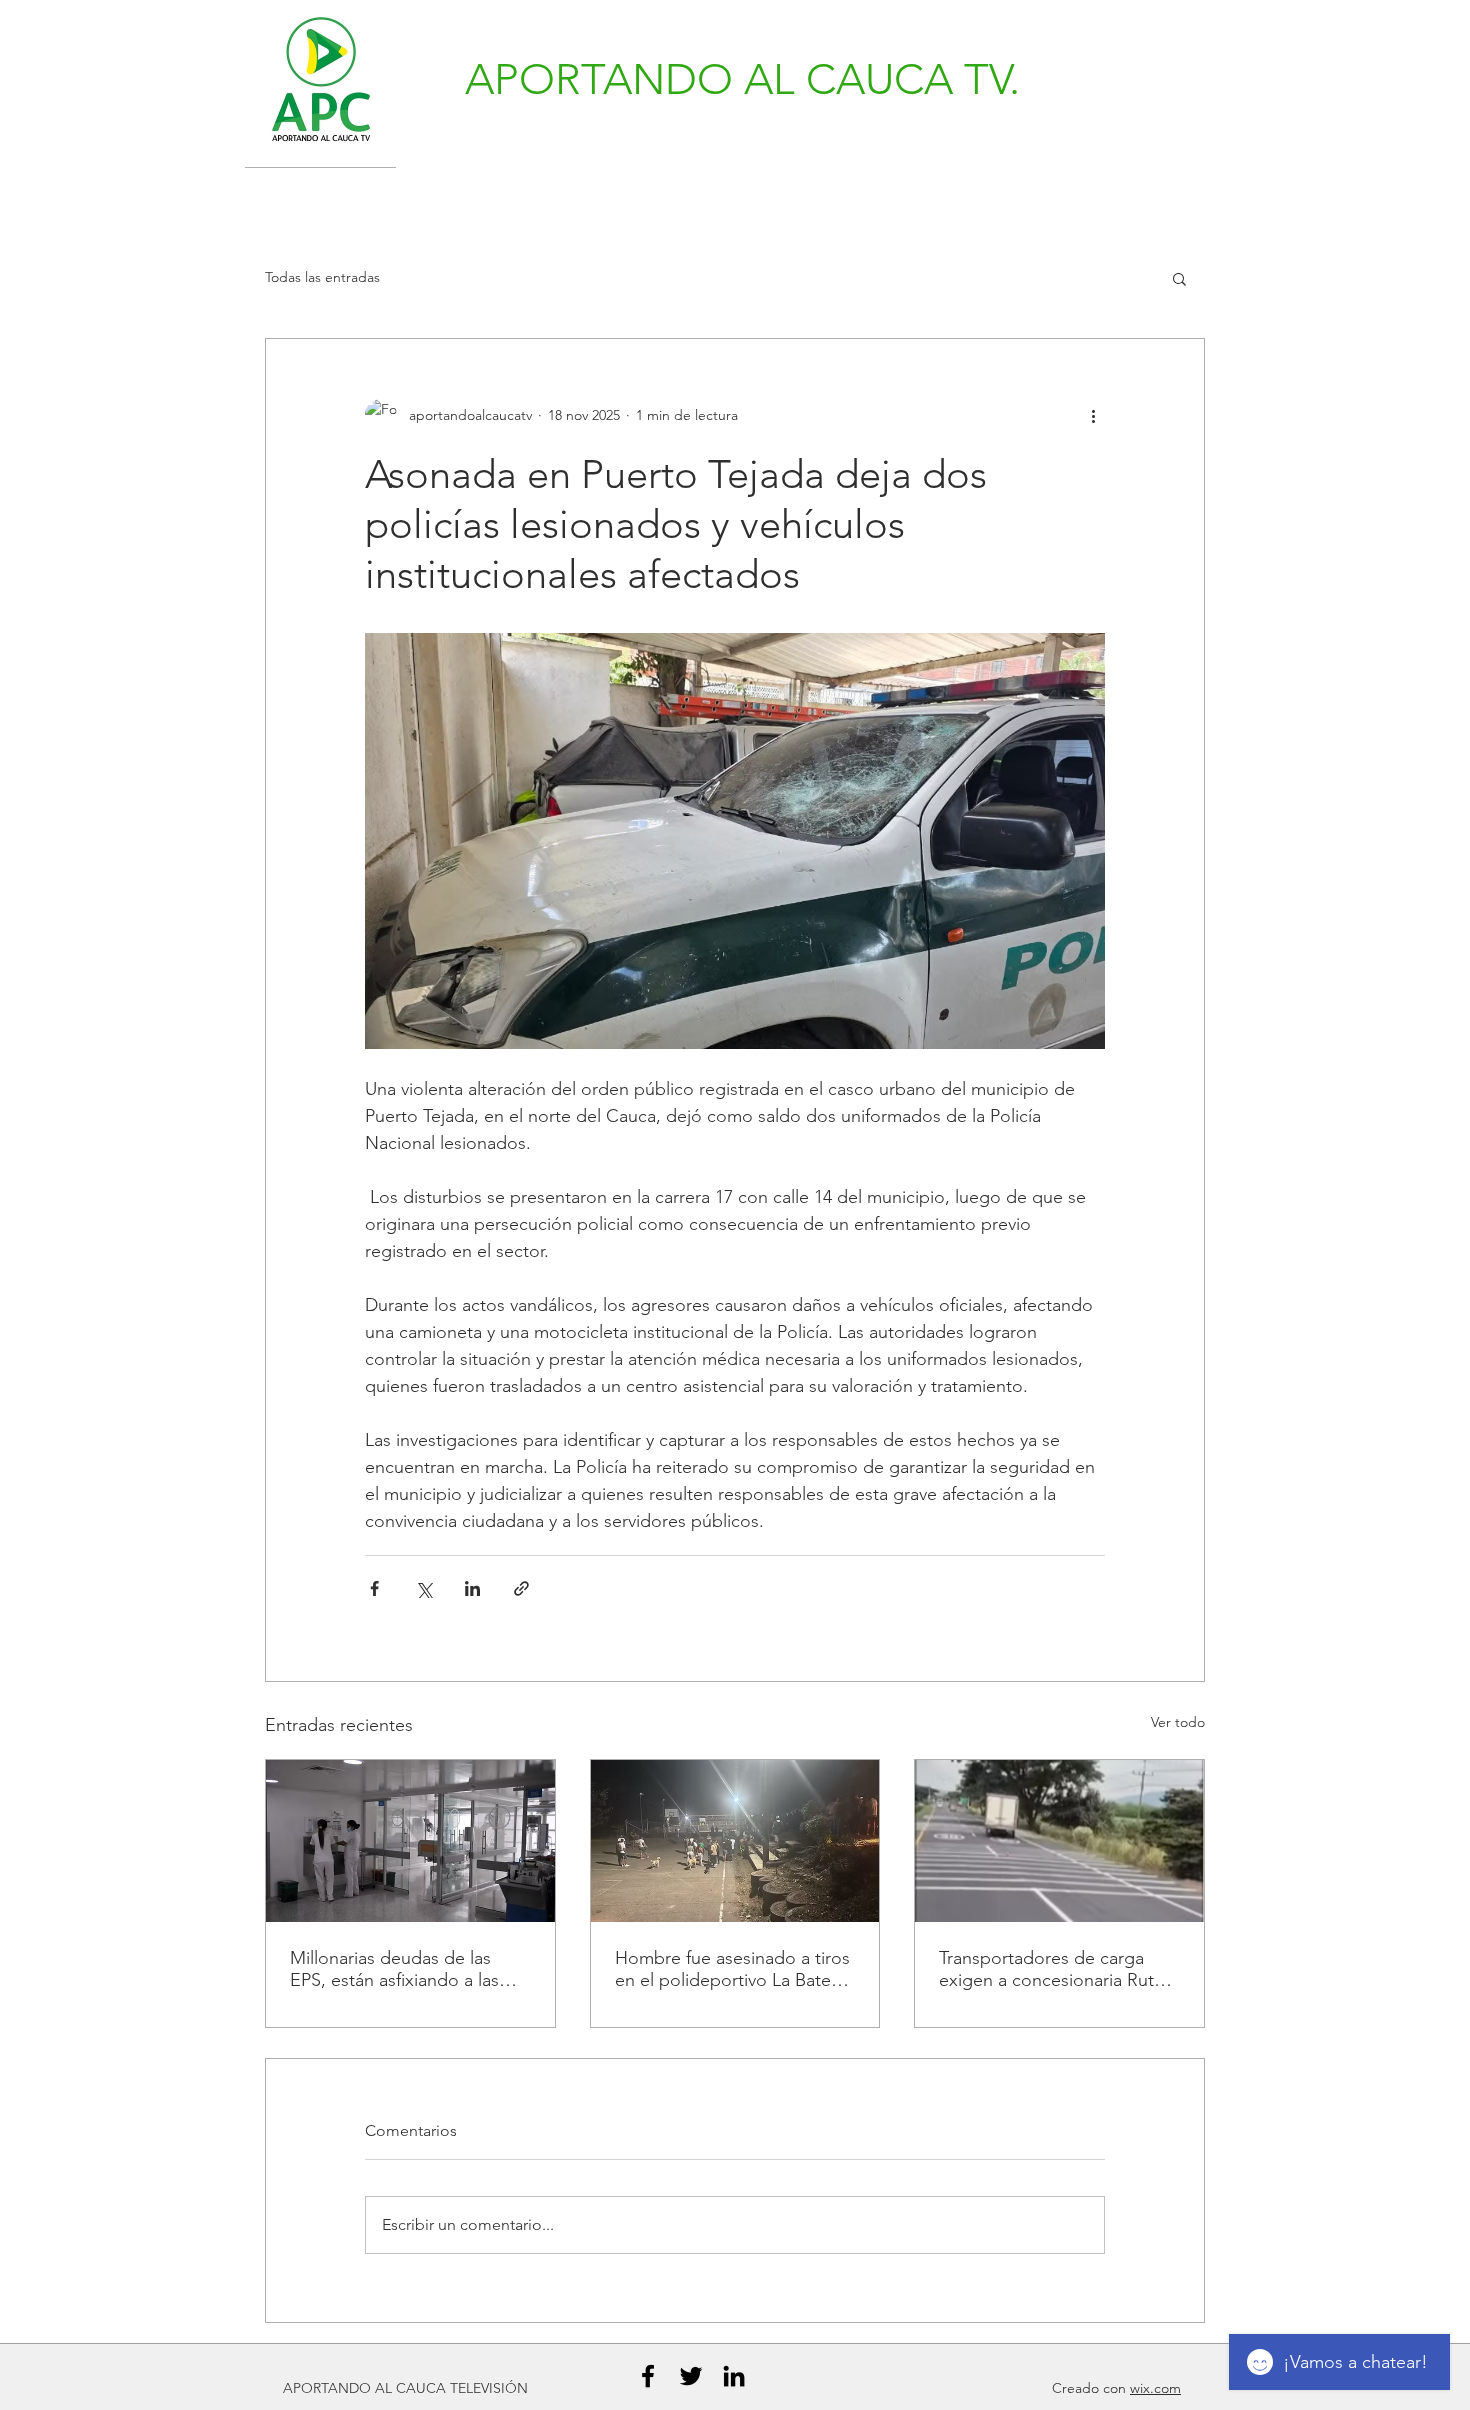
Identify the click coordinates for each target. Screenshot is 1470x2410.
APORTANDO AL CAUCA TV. (742, 79)
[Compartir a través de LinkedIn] (472, 1588)
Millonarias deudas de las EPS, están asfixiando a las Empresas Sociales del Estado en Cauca (409, 1969)
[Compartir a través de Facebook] (374, 1588)
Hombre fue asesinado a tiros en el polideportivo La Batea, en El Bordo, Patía (732, 1969)
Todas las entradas (322, 277)
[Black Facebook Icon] (648, 2376)
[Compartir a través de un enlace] (521, 1588)
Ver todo (1178, 1722)
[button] (1179, 278)
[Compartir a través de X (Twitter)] (423, 1588)
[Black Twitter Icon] (691, 2376)
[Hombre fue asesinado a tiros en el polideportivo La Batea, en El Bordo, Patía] (735, 1841)
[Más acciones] (1093, 415)
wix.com (1155, 2388)
